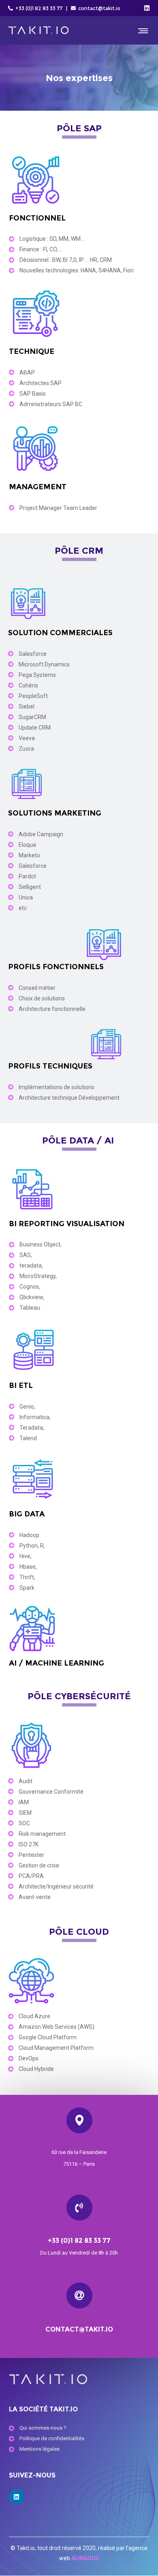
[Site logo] (38, 30)
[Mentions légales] (79, 2450)
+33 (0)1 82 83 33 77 (38, 8)
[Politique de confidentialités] (79, 2439)
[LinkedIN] (147, 8)
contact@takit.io (99, 8)
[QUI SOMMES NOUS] (79, 2428)
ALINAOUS (85, 2558)
